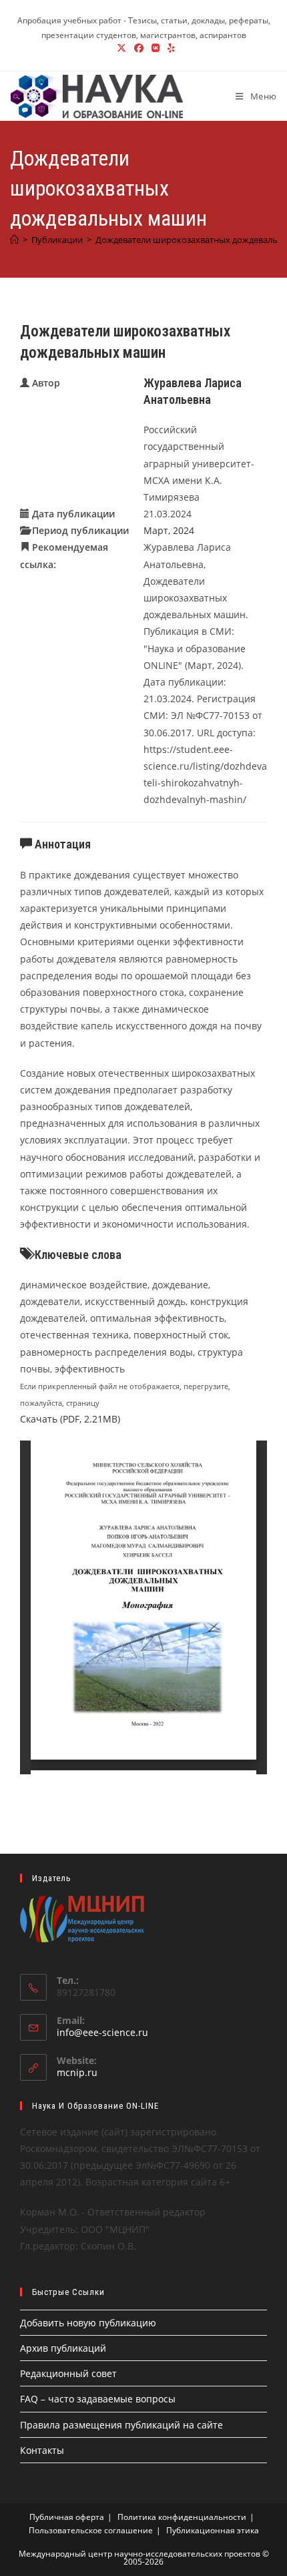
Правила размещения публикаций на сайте (121, 2425)
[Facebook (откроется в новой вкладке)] (139, 48)
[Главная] (14, 240)
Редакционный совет (68, 2373)
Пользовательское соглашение (91, 2530)
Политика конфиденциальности (182, 2517)
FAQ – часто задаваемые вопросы (98, 2399)
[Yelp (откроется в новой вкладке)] (169, 48)
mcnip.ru (77, 2072)
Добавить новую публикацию (88, 2323)
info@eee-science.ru (102, 2032)
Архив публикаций (63, 2348)
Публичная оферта (67, 2517)
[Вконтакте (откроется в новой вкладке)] (156, 48)
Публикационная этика (213, 2530)
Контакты (42, 2450)
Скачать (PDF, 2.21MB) (70, 1419)
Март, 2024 (169, 530)
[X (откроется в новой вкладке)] (121, 48)
